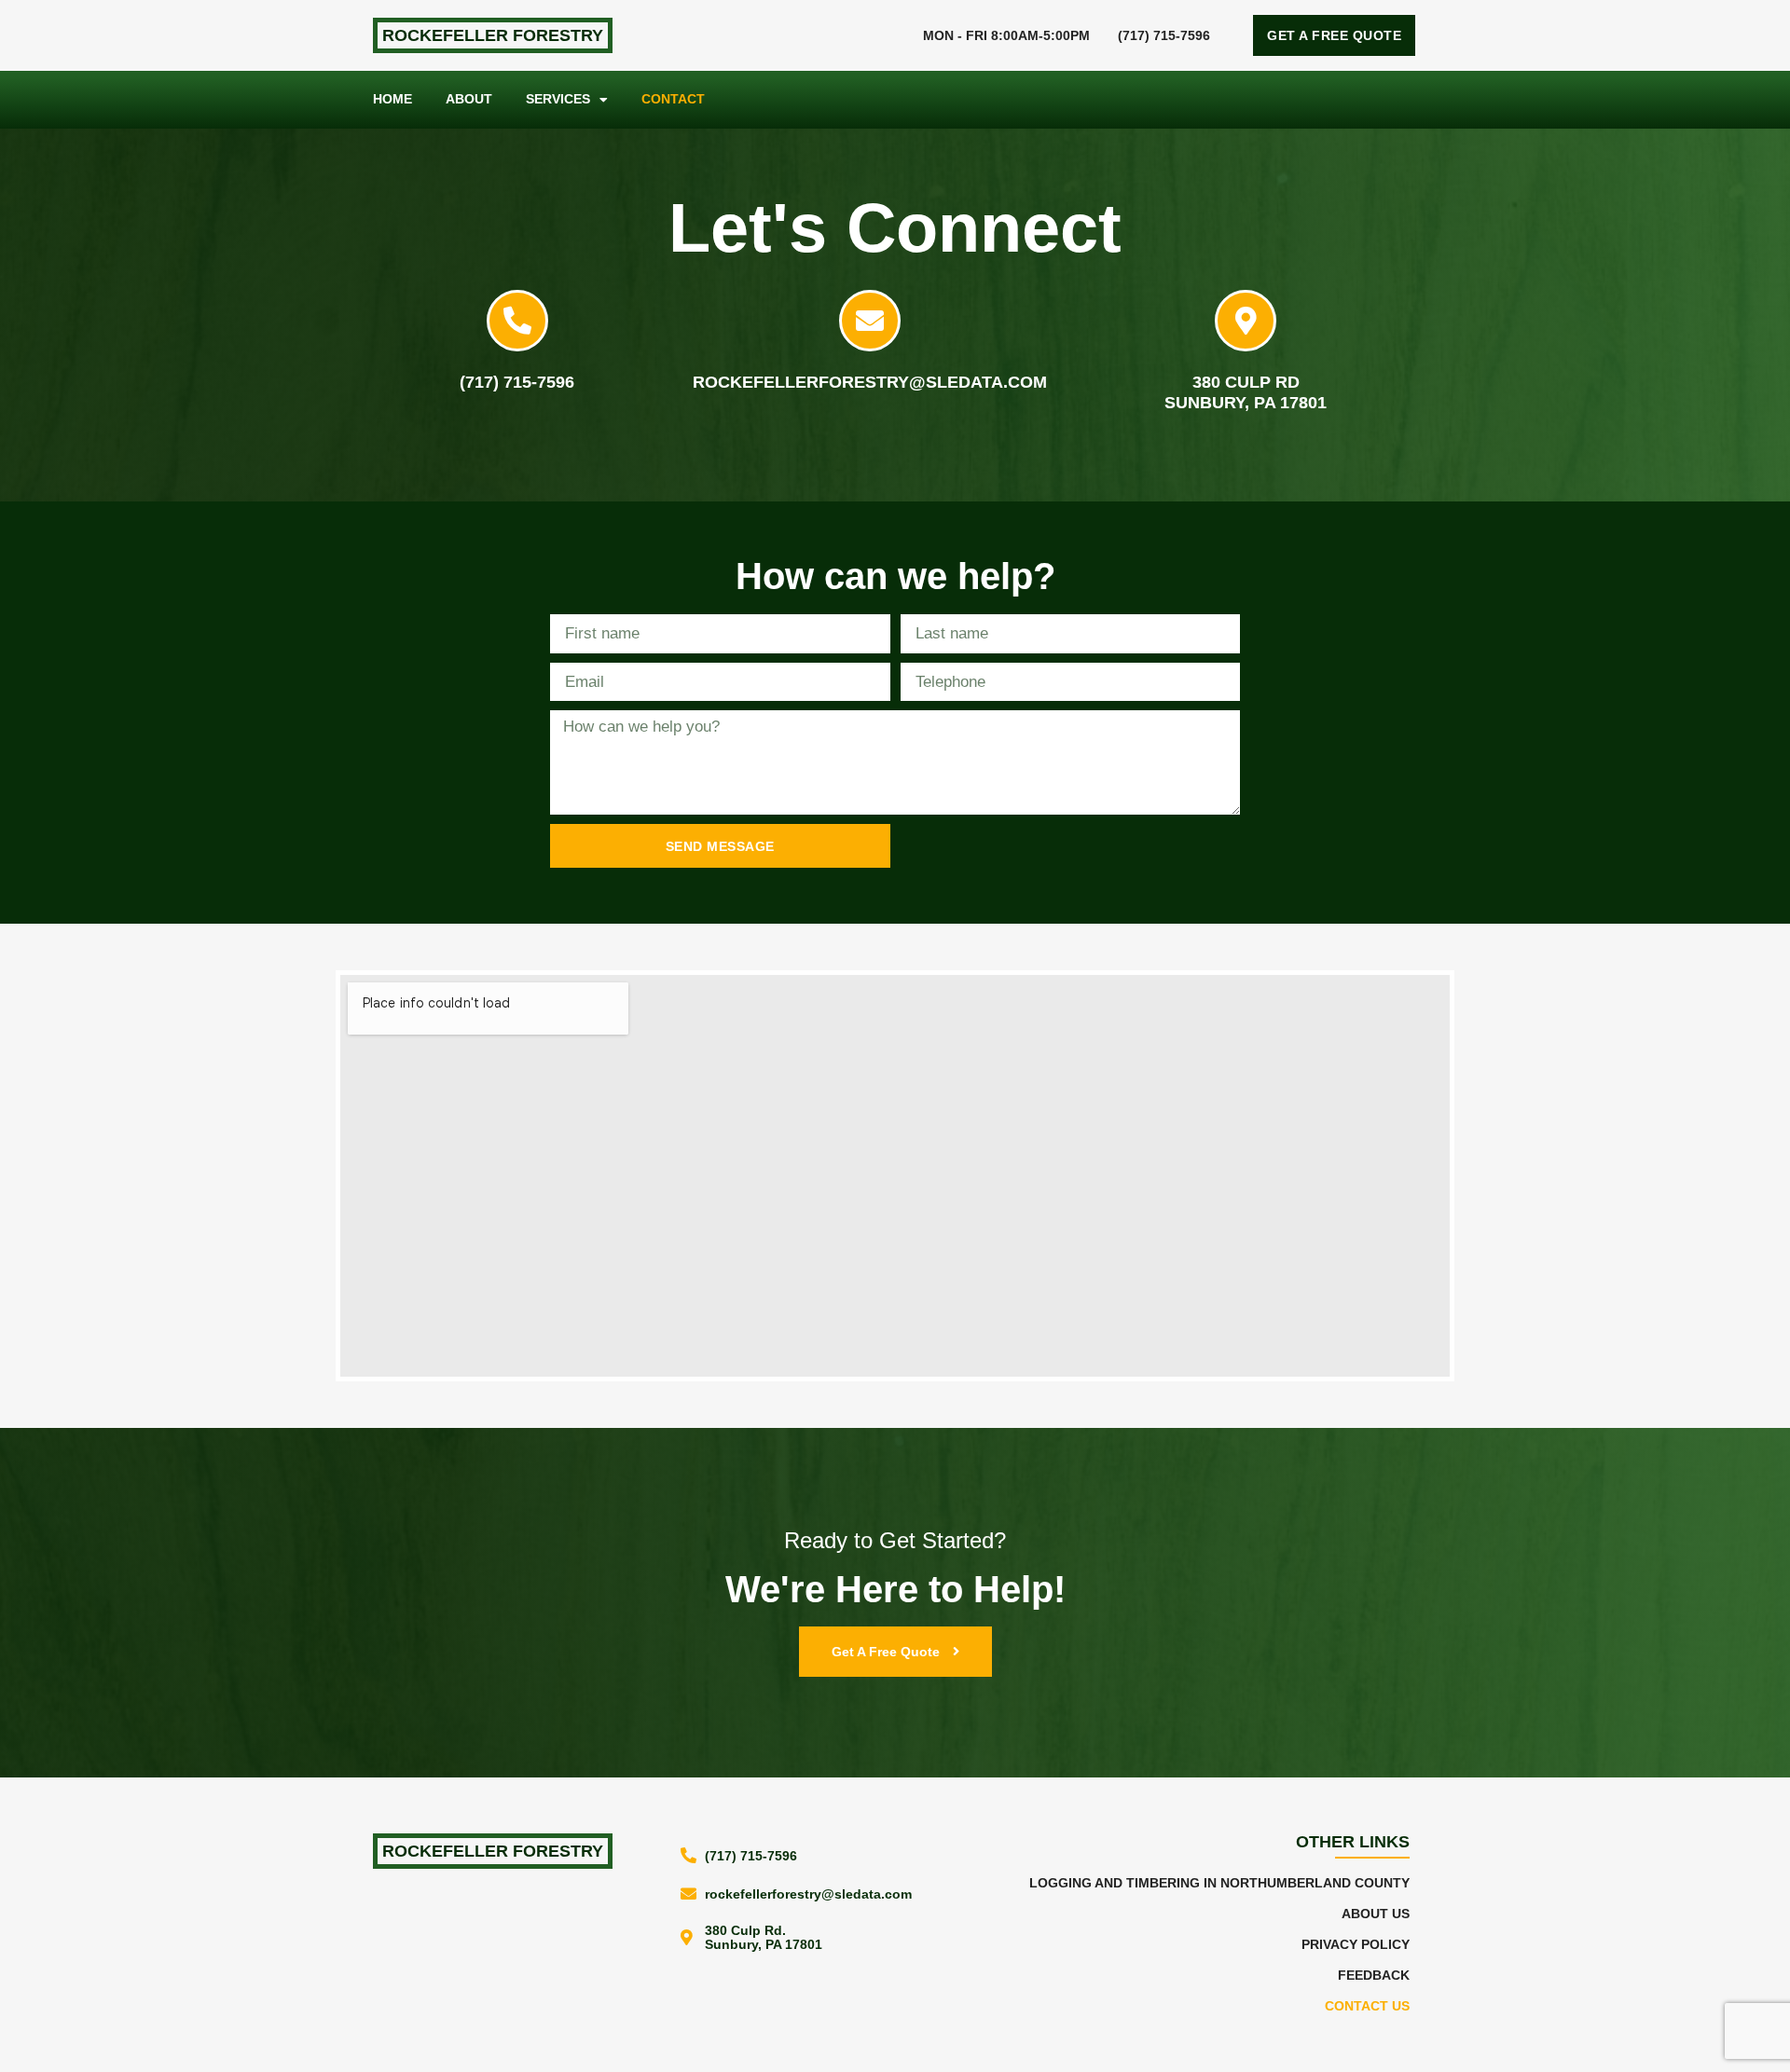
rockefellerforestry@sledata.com (870, 382)
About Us (1376, 1914)
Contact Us (1367, 2006)
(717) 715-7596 (1164, 35)
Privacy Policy (1356, 1945)
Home (392, 99)
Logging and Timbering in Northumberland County (1219, 1883)
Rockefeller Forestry (493, 35)
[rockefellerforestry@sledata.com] (870, 321)
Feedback (1374, 1976)
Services (558, 99)
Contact (673, 99)
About (469, 99)
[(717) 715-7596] (517, 321)
